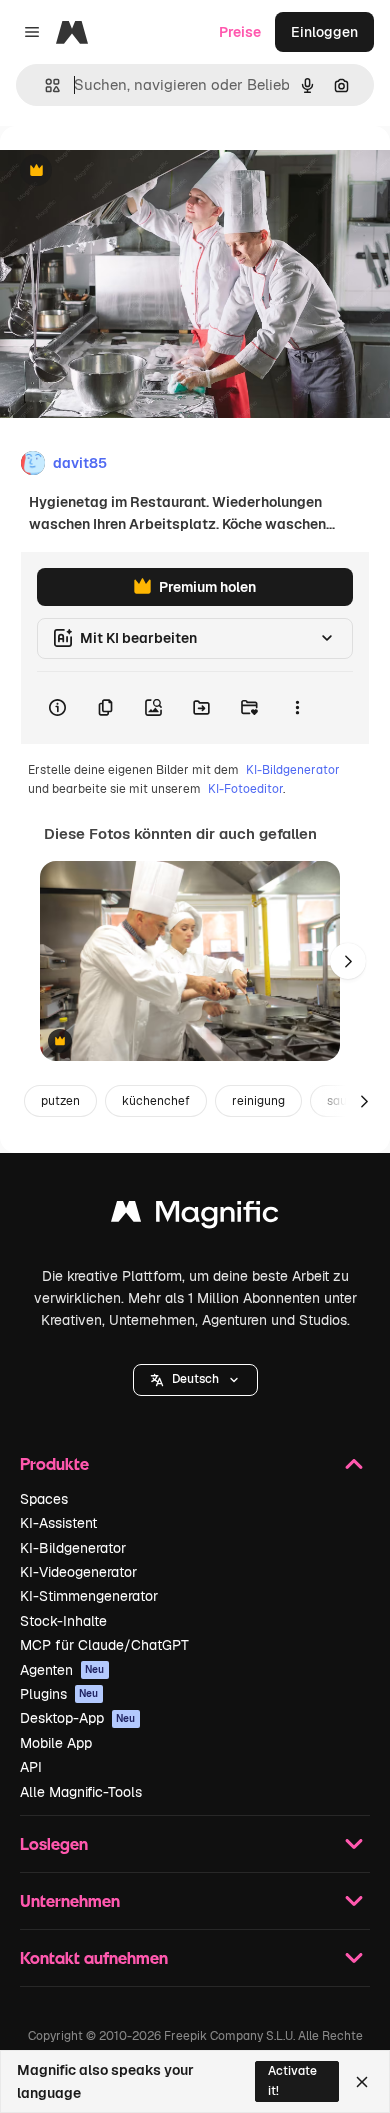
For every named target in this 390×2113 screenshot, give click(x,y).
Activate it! (292, 2080)
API (31, 1767)
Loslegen (54, 1843)
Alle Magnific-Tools (81, 1792)
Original (128, 171)
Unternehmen (70, 1900)
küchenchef (156, 1101)
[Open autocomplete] (44, 85)
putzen (60, 1101)
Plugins (59, 1694)
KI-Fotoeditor (245, 789)
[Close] (362, 2082)
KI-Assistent (58, 1523)
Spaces (44, 1499)
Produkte (54, 1463)
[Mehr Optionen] (297, 708)
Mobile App (56, 1743)
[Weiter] (348, 961)
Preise (240, 32)
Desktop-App (78, 1718)
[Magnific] (195, 1216)
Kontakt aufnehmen (94, 1957)
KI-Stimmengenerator (89, 1596)
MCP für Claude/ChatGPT (104, 1645)
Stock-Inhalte (63, 1621)
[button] (195, 1380)
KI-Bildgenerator (293, 770)
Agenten (62, 1670)
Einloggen (324, 32)
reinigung (258, 1101)
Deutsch (195, 1379)
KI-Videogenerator (78, 1572)
